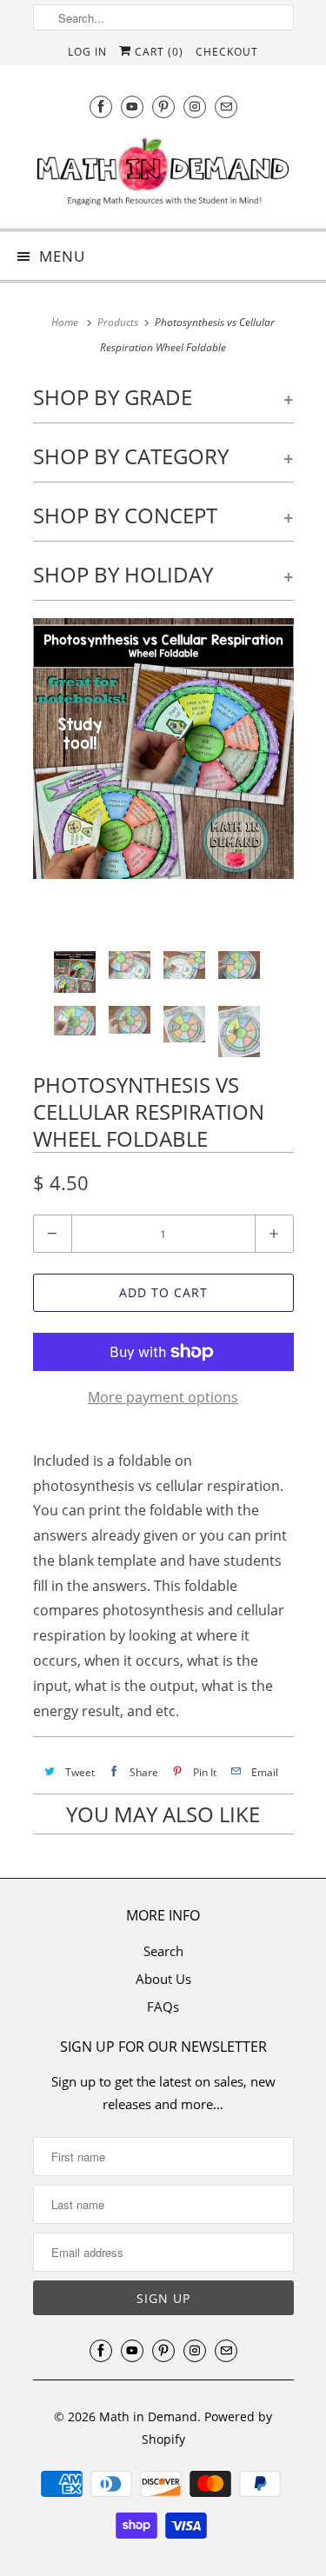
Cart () (157, 52)
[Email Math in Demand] (226, 107)
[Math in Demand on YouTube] (132, 107)
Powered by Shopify (207, 2428)
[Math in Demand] (163, 175)
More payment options (163, 1397)
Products (118, 322)
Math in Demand (148, 2416)
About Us (163, 1979)
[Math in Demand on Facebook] (101, 107)
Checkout (227, 52)
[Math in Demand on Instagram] (195, 107)
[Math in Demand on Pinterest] (163, 107)
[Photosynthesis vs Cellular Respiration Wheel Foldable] (163, 749)
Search (163, 1951)
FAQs (163, 2007)
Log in (87, 52)
